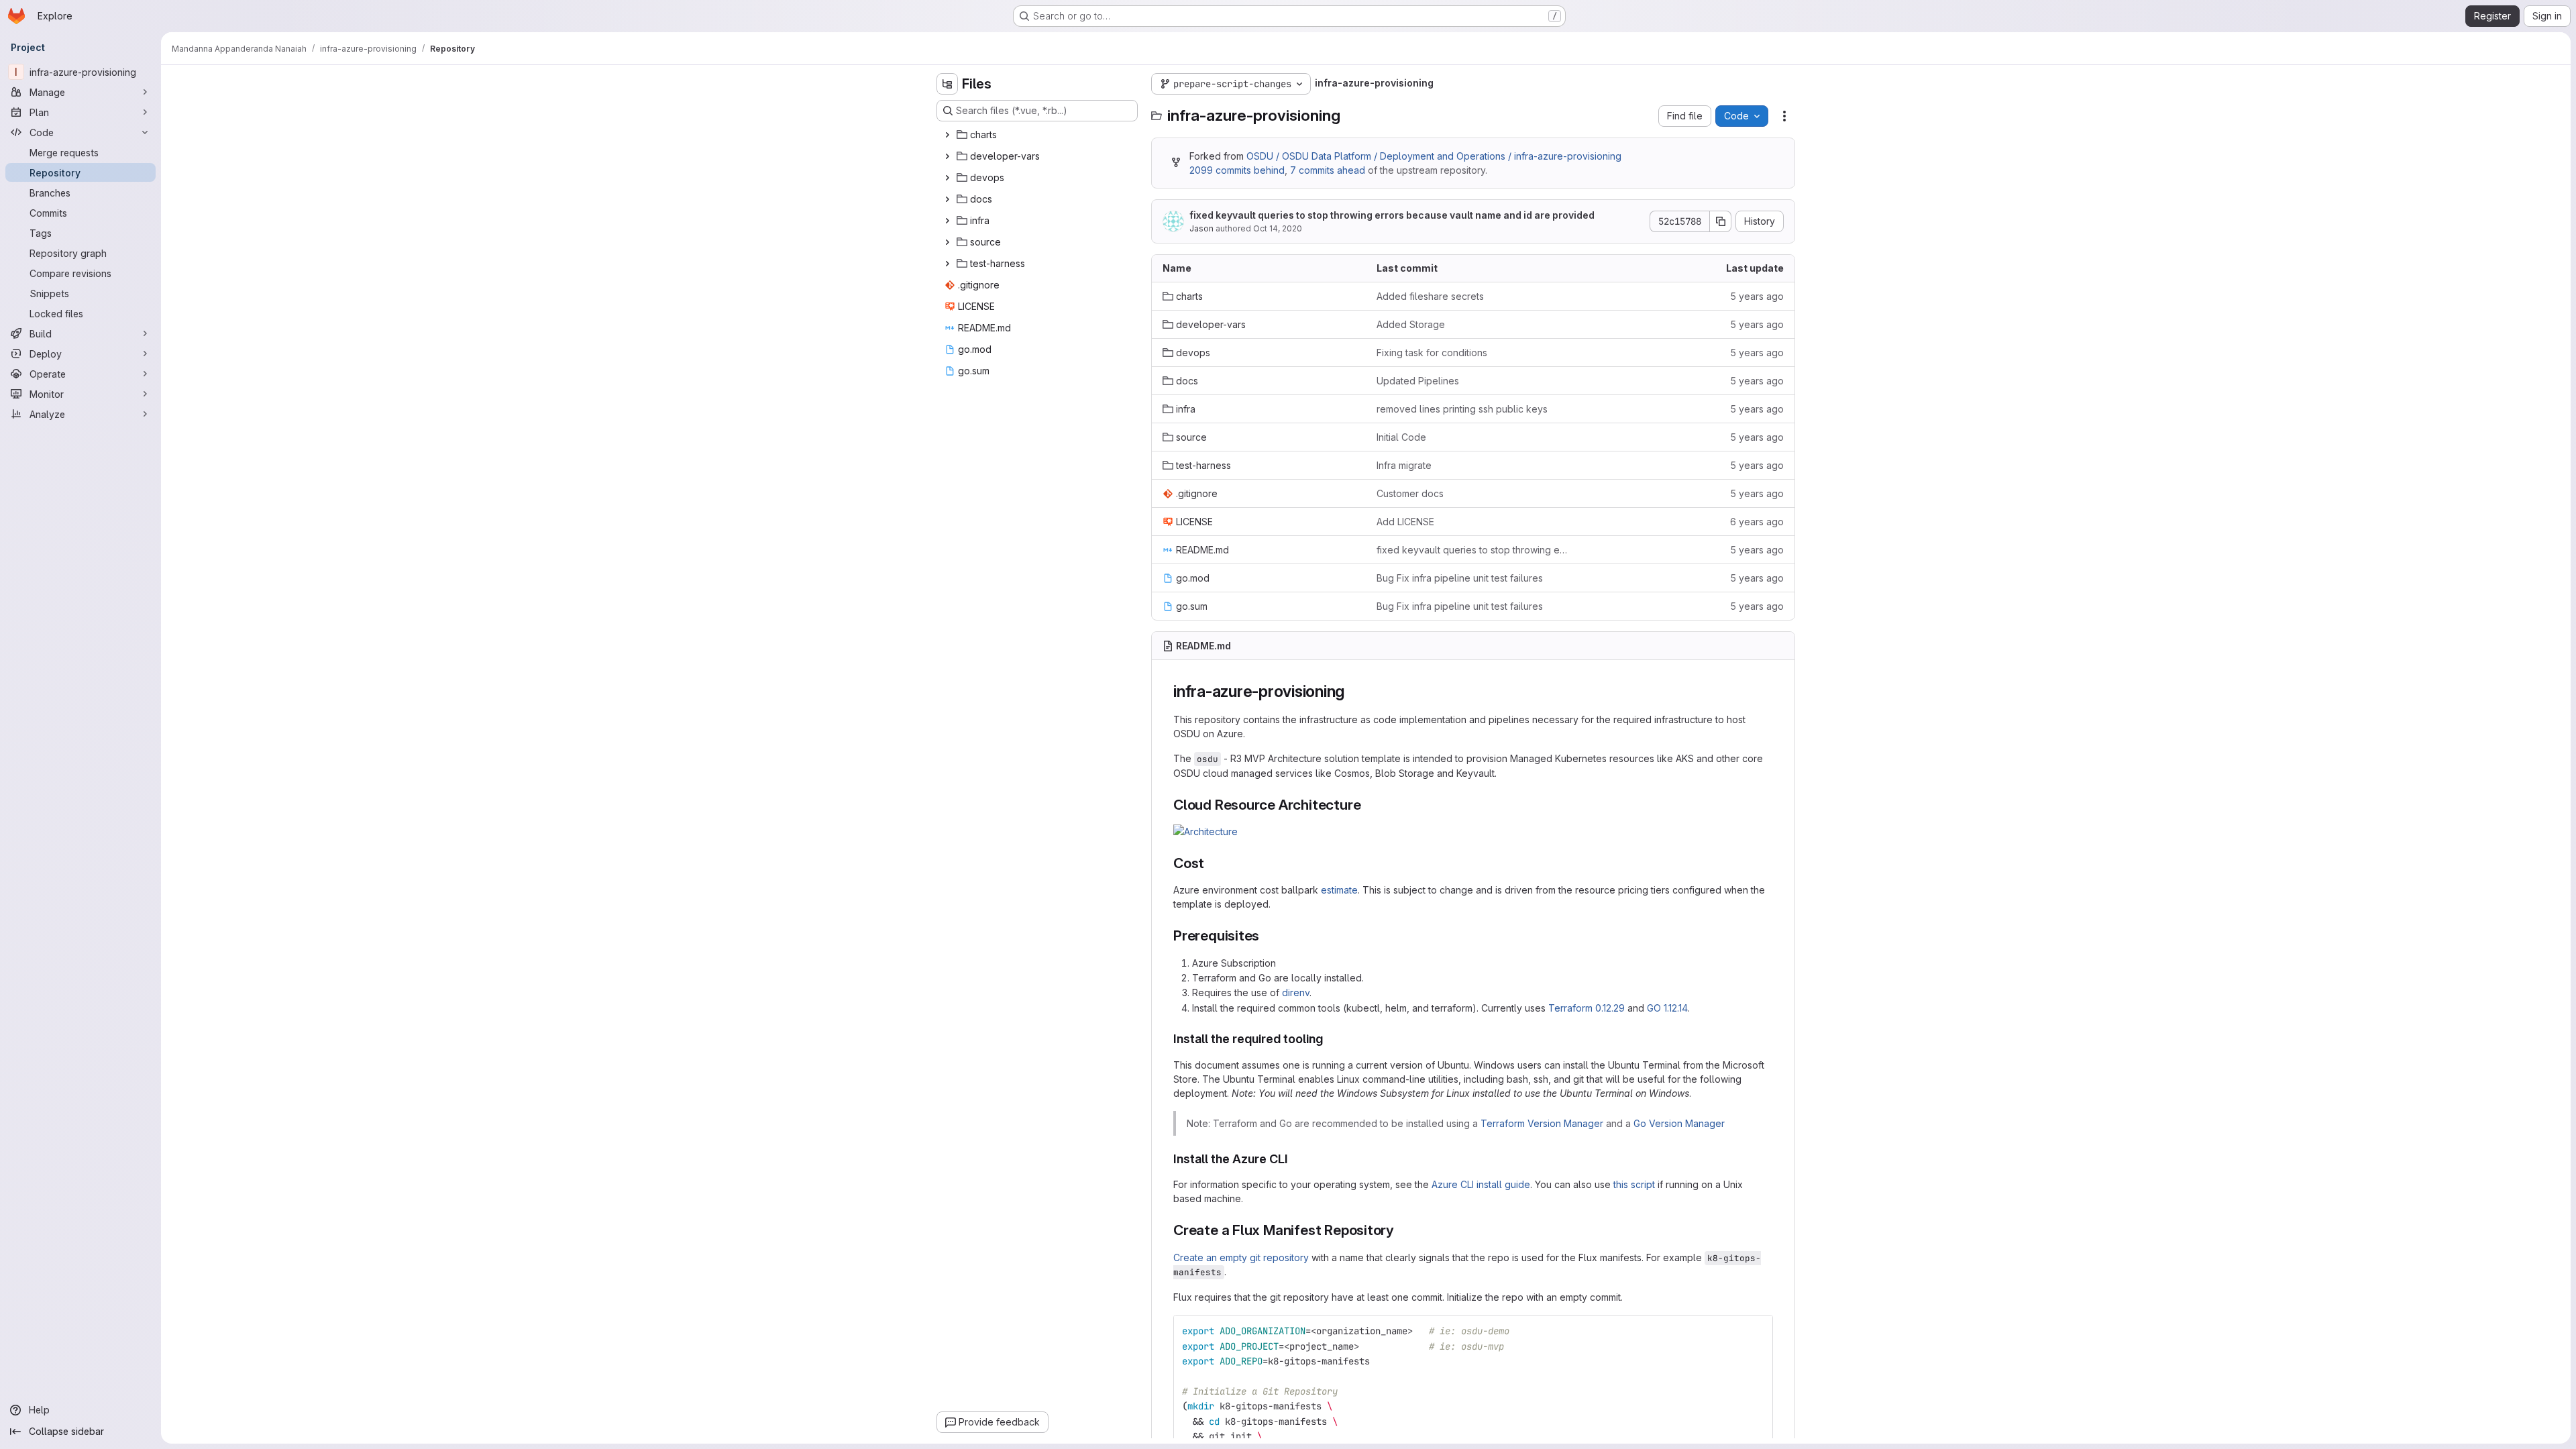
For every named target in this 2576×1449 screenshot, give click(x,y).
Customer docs (1410, 493)
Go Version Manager (1679, 1123)
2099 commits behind (1237, 170)
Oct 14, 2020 (1278, 228)
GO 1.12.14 (1667, 1008)
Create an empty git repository (1241, 1257)
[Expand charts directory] (947, 135)
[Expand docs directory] (947, 199)
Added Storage (1411, 324)
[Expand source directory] (947, 242)
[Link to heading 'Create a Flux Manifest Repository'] (1402, 1230)
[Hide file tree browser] (947, 84)
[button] (1205, 831)
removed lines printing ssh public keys (1462, 409)
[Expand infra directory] (947, 221)
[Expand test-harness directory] (947, 264)
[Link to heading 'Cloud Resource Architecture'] (1368, 805)
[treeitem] (1038, 135)
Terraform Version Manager (1542, 1123)
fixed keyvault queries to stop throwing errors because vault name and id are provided (1392, 215)
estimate (1339, 890)
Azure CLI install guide (1481, 1184)
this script (1634, 1184)
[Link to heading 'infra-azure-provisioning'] (1353, 691)
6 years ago (1757, 522)
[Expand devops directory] (947, 178)
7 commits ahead (1328, 170)
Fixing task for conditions (1432, 353)
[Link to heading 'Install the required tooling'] (1330, 1039)
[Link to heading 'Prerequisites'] (1267, 935)
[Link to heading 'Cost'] (1212, 863)
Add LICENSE (1405, 522)
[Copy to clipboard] (1757, 1331)
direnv (1296, 992)
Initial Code (1401, 437)
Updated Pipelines (1418, 381)
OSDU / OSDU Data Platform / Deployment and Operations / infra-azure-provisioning (1434, 156)
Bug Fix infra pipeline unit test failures (1460, 578)
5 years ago (1757, 296)
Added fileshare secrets (1430, 296)
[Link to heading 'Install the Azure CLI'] (1295, 1159)
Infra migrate (1404, 465)
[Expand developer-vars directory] (947, 156)
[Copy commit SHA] (1721, 221)
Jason (1201, 228)
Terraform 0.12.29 (1587, 1008)
